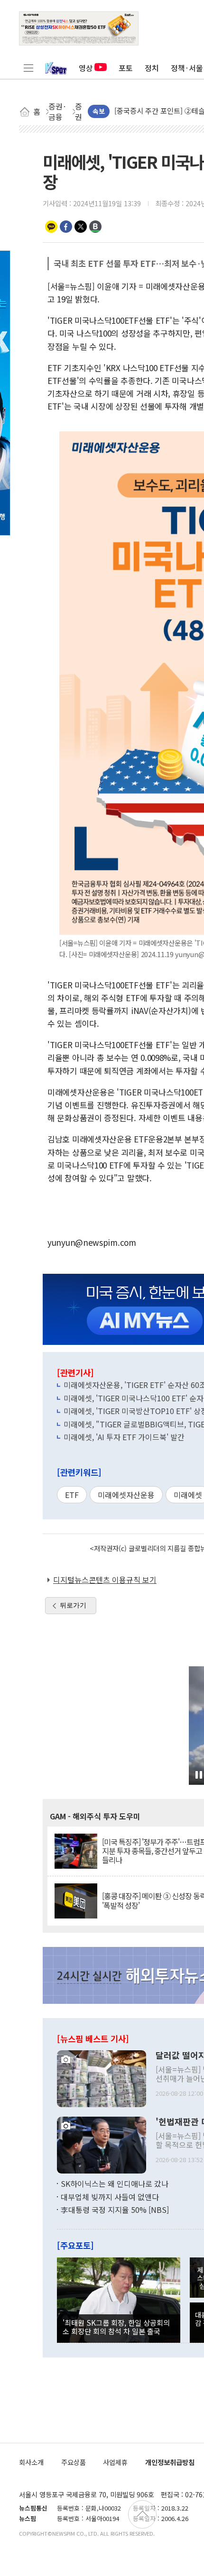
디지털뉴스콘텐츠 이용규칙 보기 (105, 1580)
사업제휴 (115, 2462)
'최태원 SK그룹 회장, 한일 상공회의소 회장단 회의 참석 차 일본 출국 (116, 2327)
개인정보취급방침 (170, 2462)
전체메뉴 (28, 68)
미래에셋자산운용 (126, 1495)
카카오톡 (51, 227)
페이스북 (66, 227)
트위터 (81, 227)
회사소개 (31, 2462)
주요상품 (74, 2462)
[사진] (102, 2078)
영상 (86, 68)
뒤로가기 (73, 1605)
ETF (72, 1495)
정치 (152, 68)
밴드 (95, 227)
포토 (126, 68)
